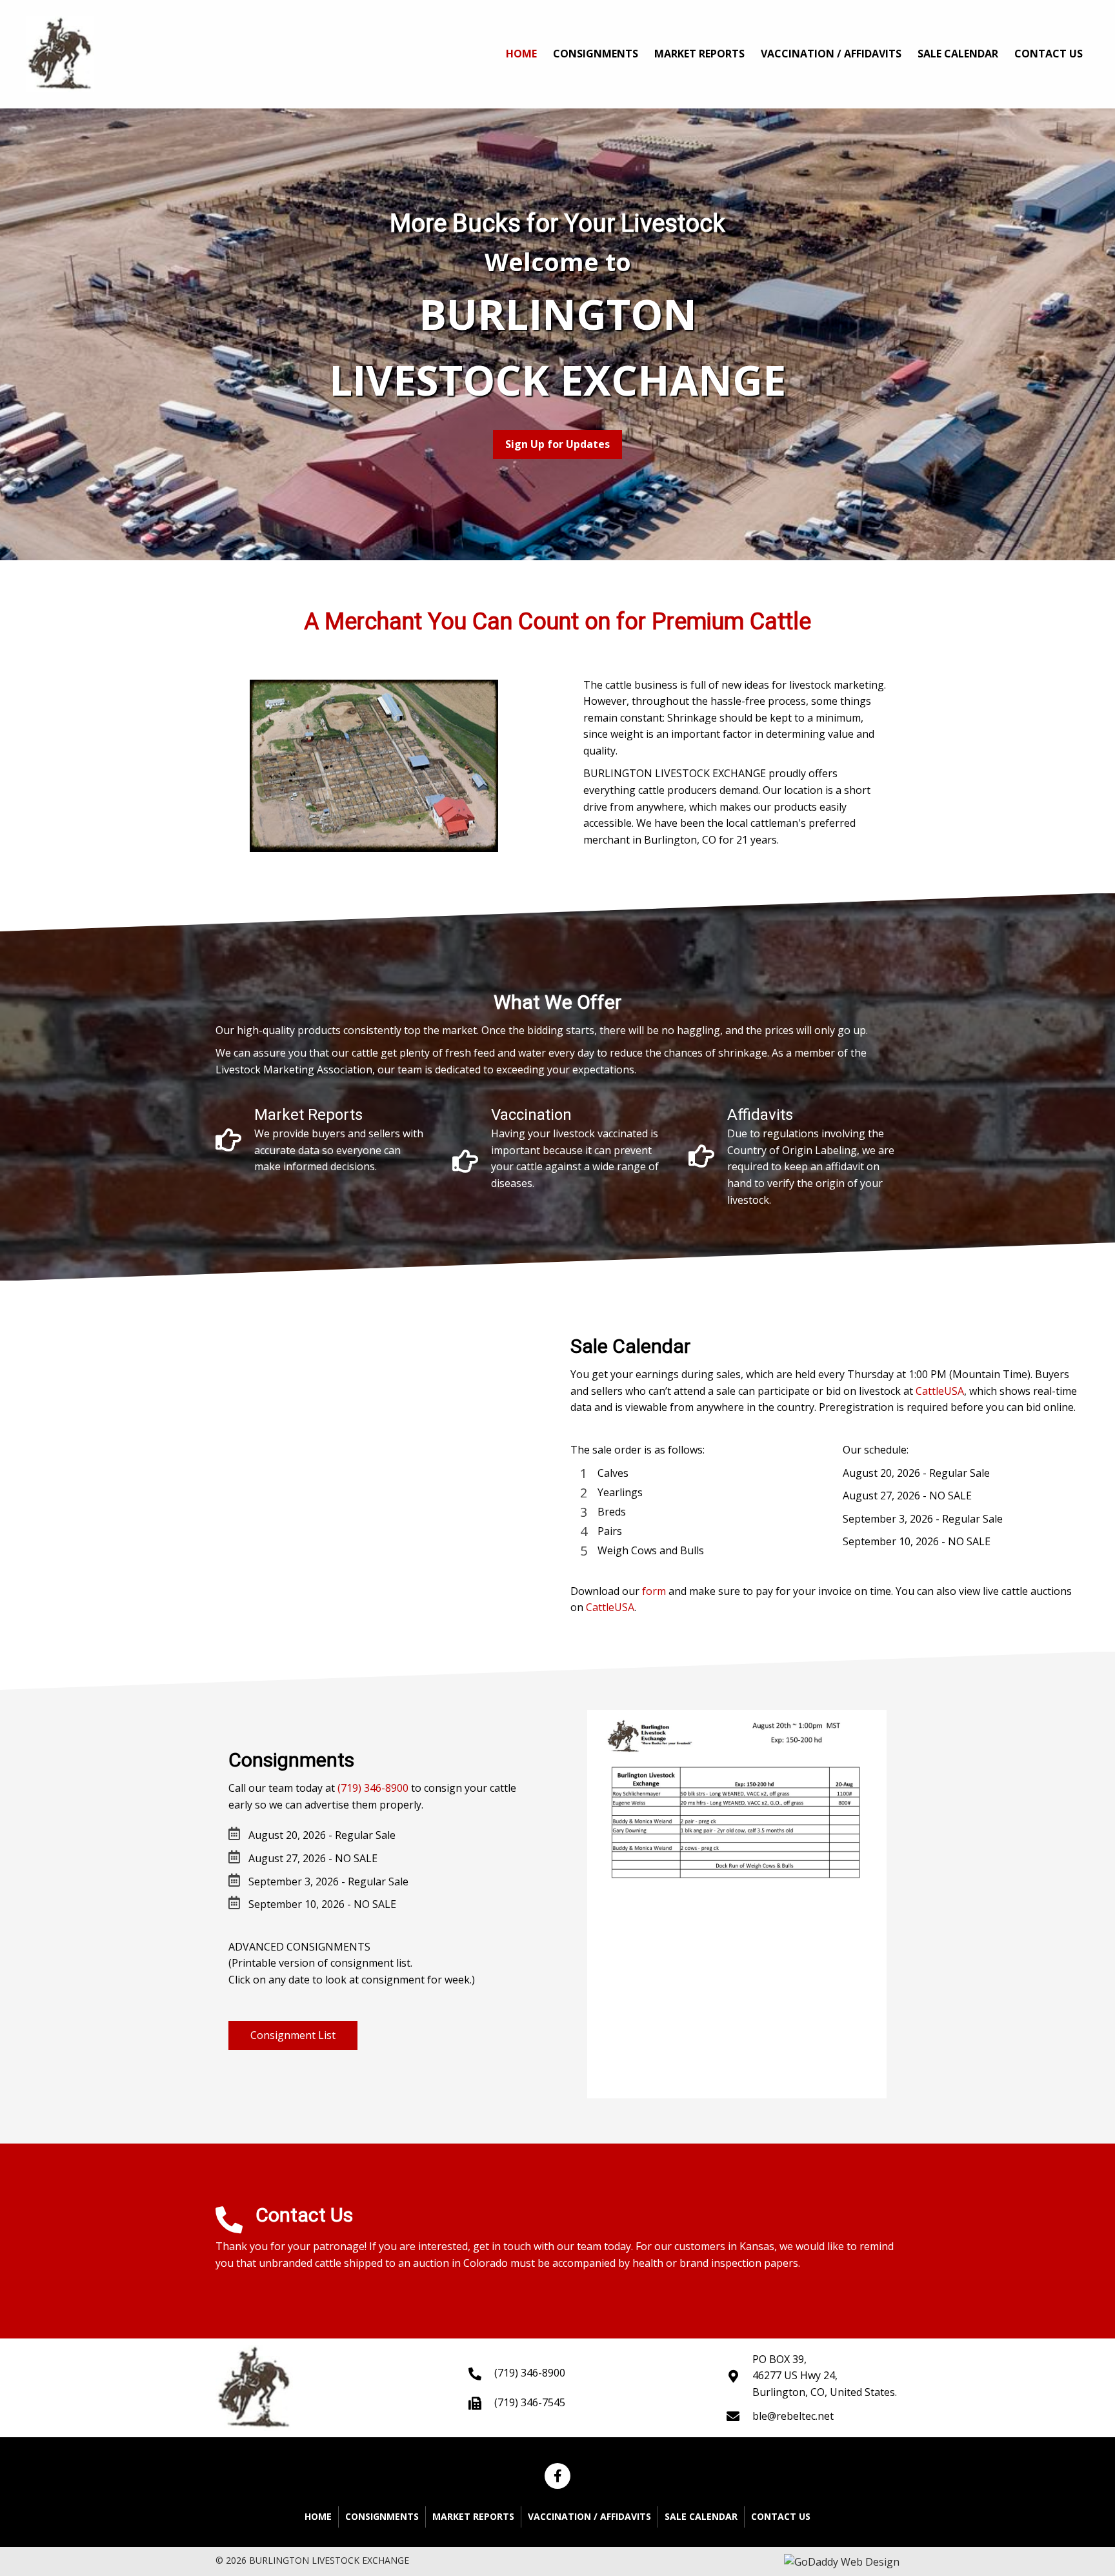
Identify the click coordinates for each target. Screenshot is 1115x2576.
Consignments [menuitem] (382, 2516)
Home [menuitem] (318, 2516)
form (654, 1591)
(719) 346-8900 (373, 1788)
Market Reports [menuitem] (473, 2516)
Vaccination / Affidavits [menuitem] (589, 2516)
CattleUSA (940, 1391)
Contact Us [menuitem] (781, 2516)
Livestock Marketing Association (294, 1070)
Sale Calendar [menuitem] (701, 2516)
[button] (557, 445)
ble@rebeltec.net (793, 2416)
